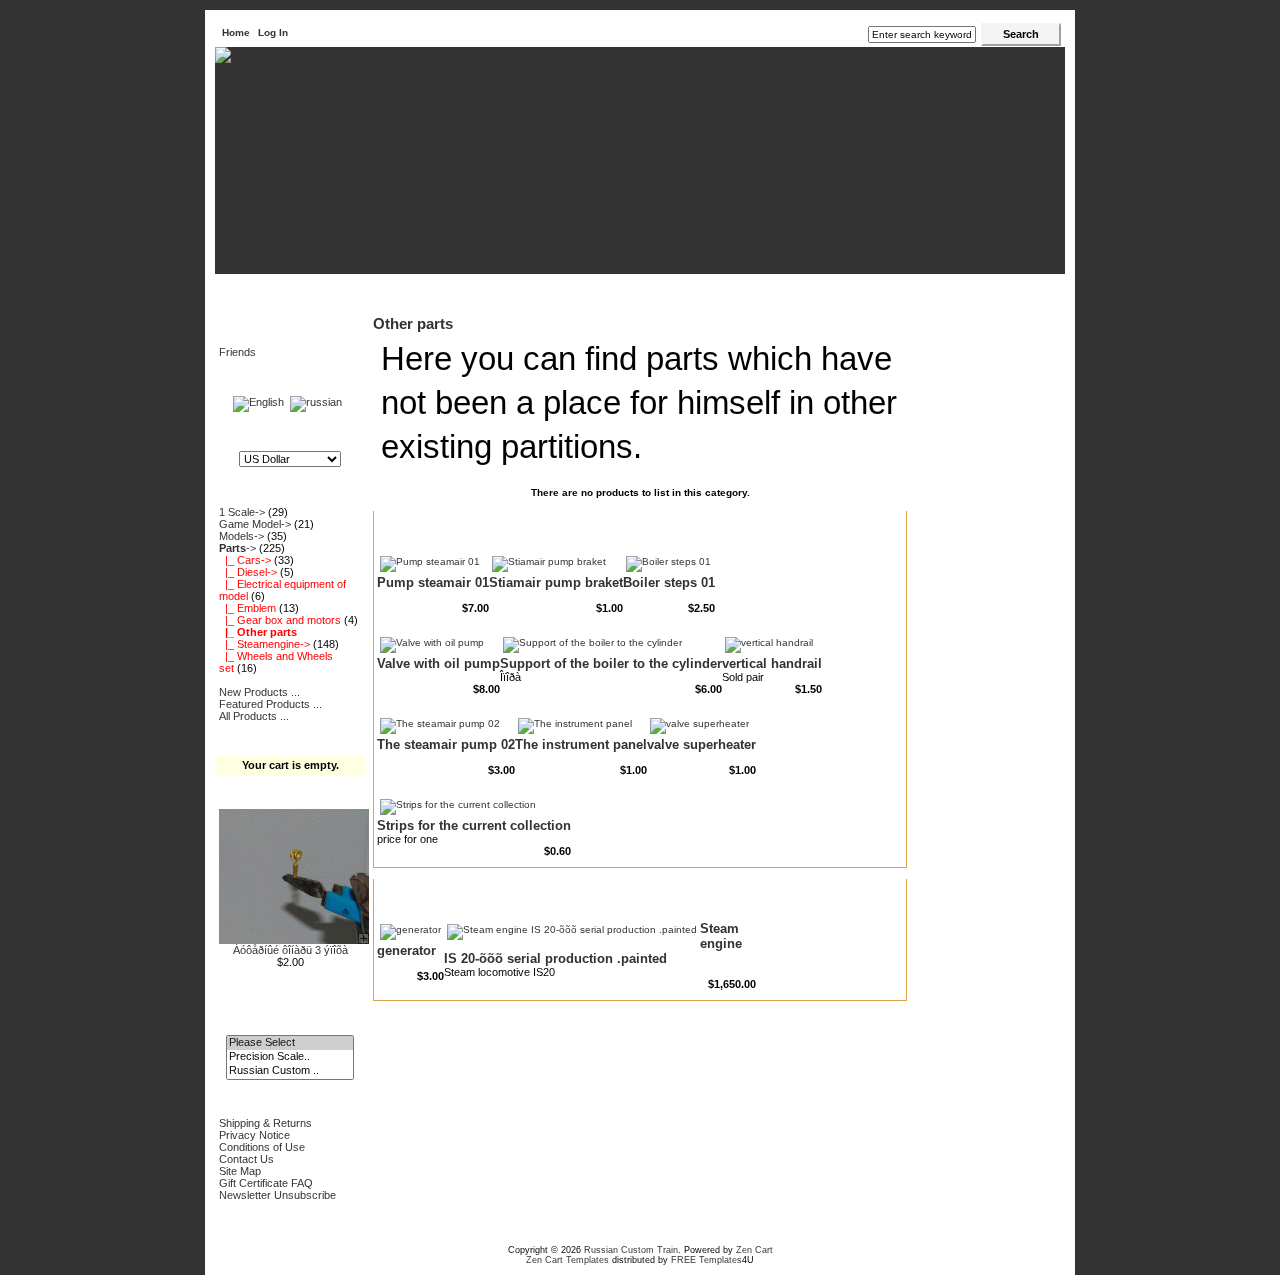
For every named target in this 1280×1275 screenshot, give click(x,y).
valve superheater (701, 744)
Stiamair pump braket (556, 582)
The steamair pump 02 (446, 744)
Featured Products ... (270, 704)
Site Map (240, 1171)
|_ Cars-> (245, 560)
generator (406, 950)
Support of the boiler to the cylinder (611, 663)
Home (236, 32)
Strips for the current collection (474, 825)
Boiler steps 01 (669, 582)
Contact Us (246, 1159)
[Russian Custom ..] (289, 1071)
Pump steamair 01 (433, 582)
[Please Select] (289, 1043)
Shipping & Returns (265, 1123)
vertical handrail (772, 663)
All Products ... (254, 716)
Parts (276, 288)
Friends (237, 352)
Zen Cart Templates (567, 1260)
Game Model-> (255, 524)
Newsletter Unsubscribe (277, 1195)
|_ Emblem (247, 608)
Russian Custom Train (631, 1250)
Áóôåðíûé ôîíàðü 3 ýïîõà (290, 950)
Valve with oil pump (438, 663)
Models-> (241, 536)
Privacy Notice (254, 1135)
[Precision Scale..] (289, 1057)
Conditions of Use (262, 1147)
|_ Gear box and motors (280, 620)
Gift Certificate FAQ (266, 1183)
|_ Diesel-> (248, 572)
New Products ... (259, 692)
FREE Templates (706, 1260)
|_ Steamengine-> (264, 644)
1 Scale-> (242, 512)
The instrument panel (581, 744)
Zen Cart (754, 1250)
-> (237, 548)
